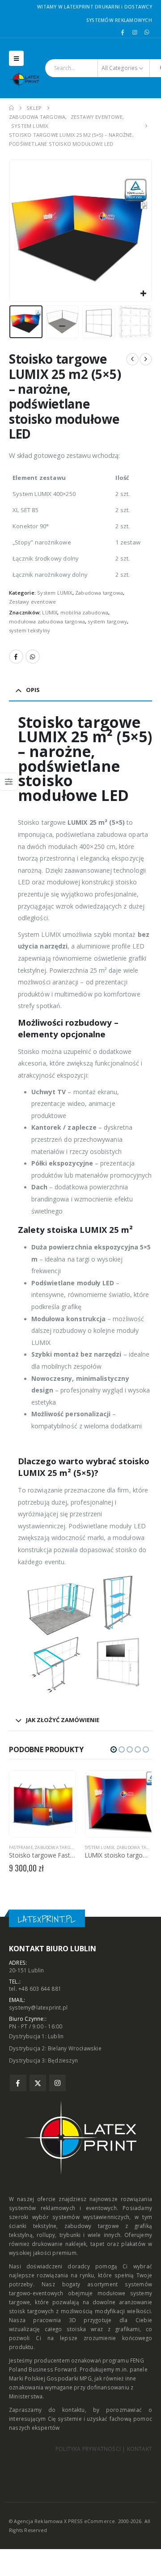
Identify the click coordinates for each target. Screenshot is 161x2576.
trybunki (70, 2235)
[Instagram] (135, 32)
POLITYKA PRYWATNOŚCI (88, 2449)
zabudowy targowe (92, 2226)
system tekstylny (30, 630)
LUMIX (50, 612)
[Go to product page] (42, 1804)
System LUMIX (55, 593)
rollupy (46, 2235)
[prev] (132, 359)
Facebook (16, 657)
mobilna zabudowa (84, 612)
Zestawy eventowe (32, 602)
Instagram (57, 2083)
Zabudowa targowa (99, 593)
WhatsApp (33, 657)
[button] (16, 58)
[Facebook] (123, 32)
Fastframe (21, 1847)
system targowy (107, 621)
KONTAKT (140, 2449)
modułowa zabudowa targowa (47, 621)
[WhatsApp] (147, 32)
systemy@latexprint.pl (38, 2007)
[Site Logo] (27, 79)
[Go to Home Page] (11, 108)
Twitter (38, 2083)
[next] (146, 359)
